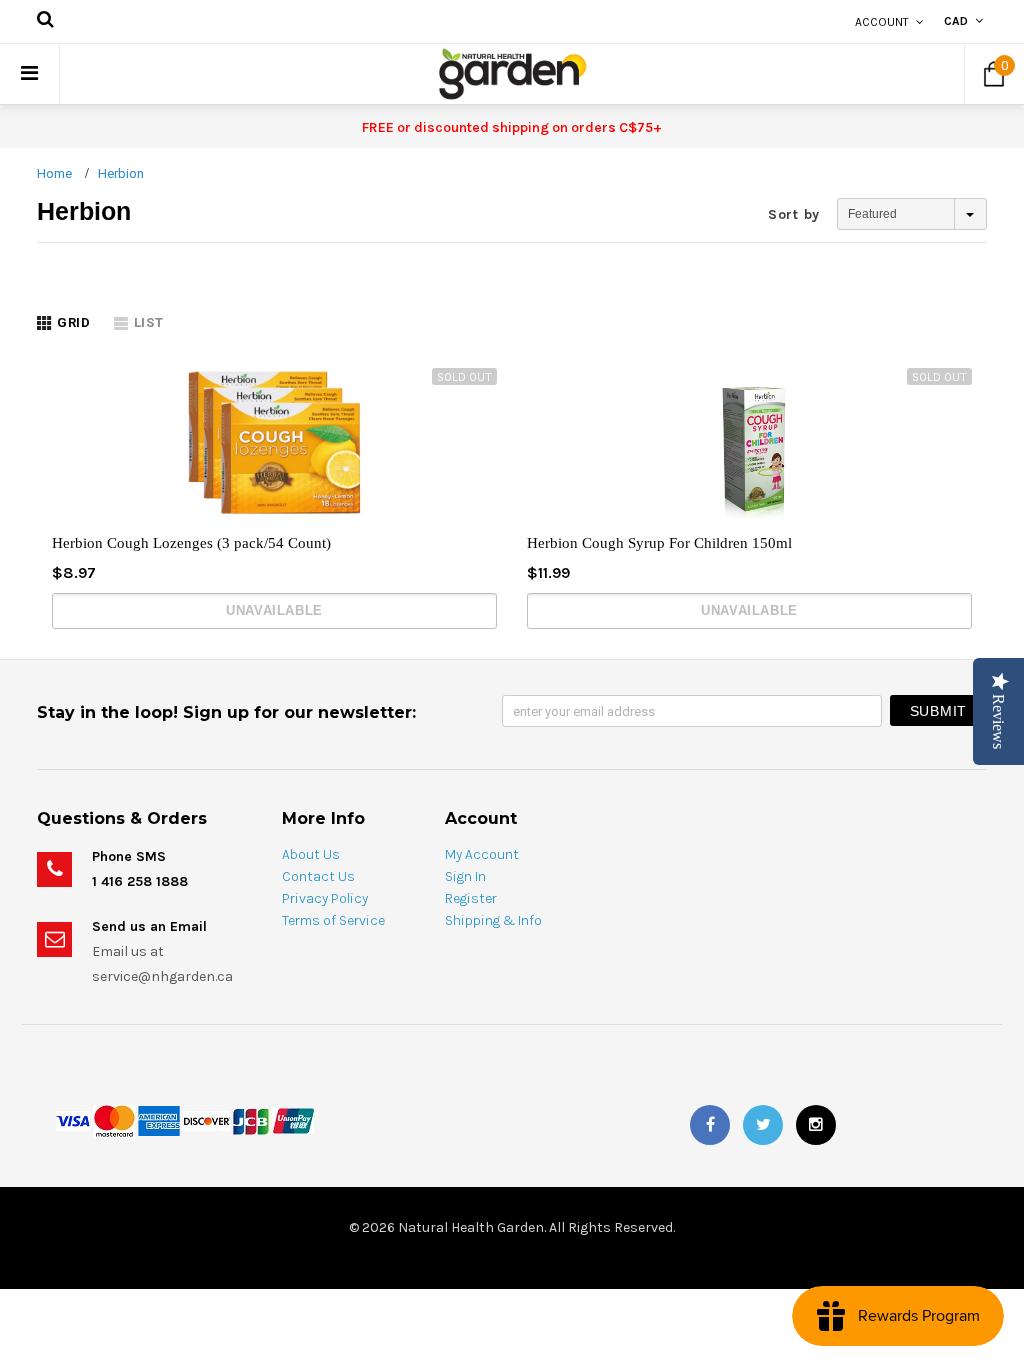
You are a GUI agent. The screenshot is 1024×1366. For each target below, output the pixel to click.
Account (882, 22)
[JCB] (251, 1119)
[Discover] (206, 1119)
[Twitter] (763, 1125)
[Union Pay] (293, 1119)
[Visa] (73, 1119)
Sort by (794, 214)
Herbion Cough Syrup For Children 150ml (659, 543)
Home (54, 173)
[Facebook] (710, 1125)
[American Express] (159, 1119)
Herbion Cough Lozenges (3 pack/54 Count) (191, 543)
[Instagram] (816, 1125)
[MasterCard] (114, 1119)
